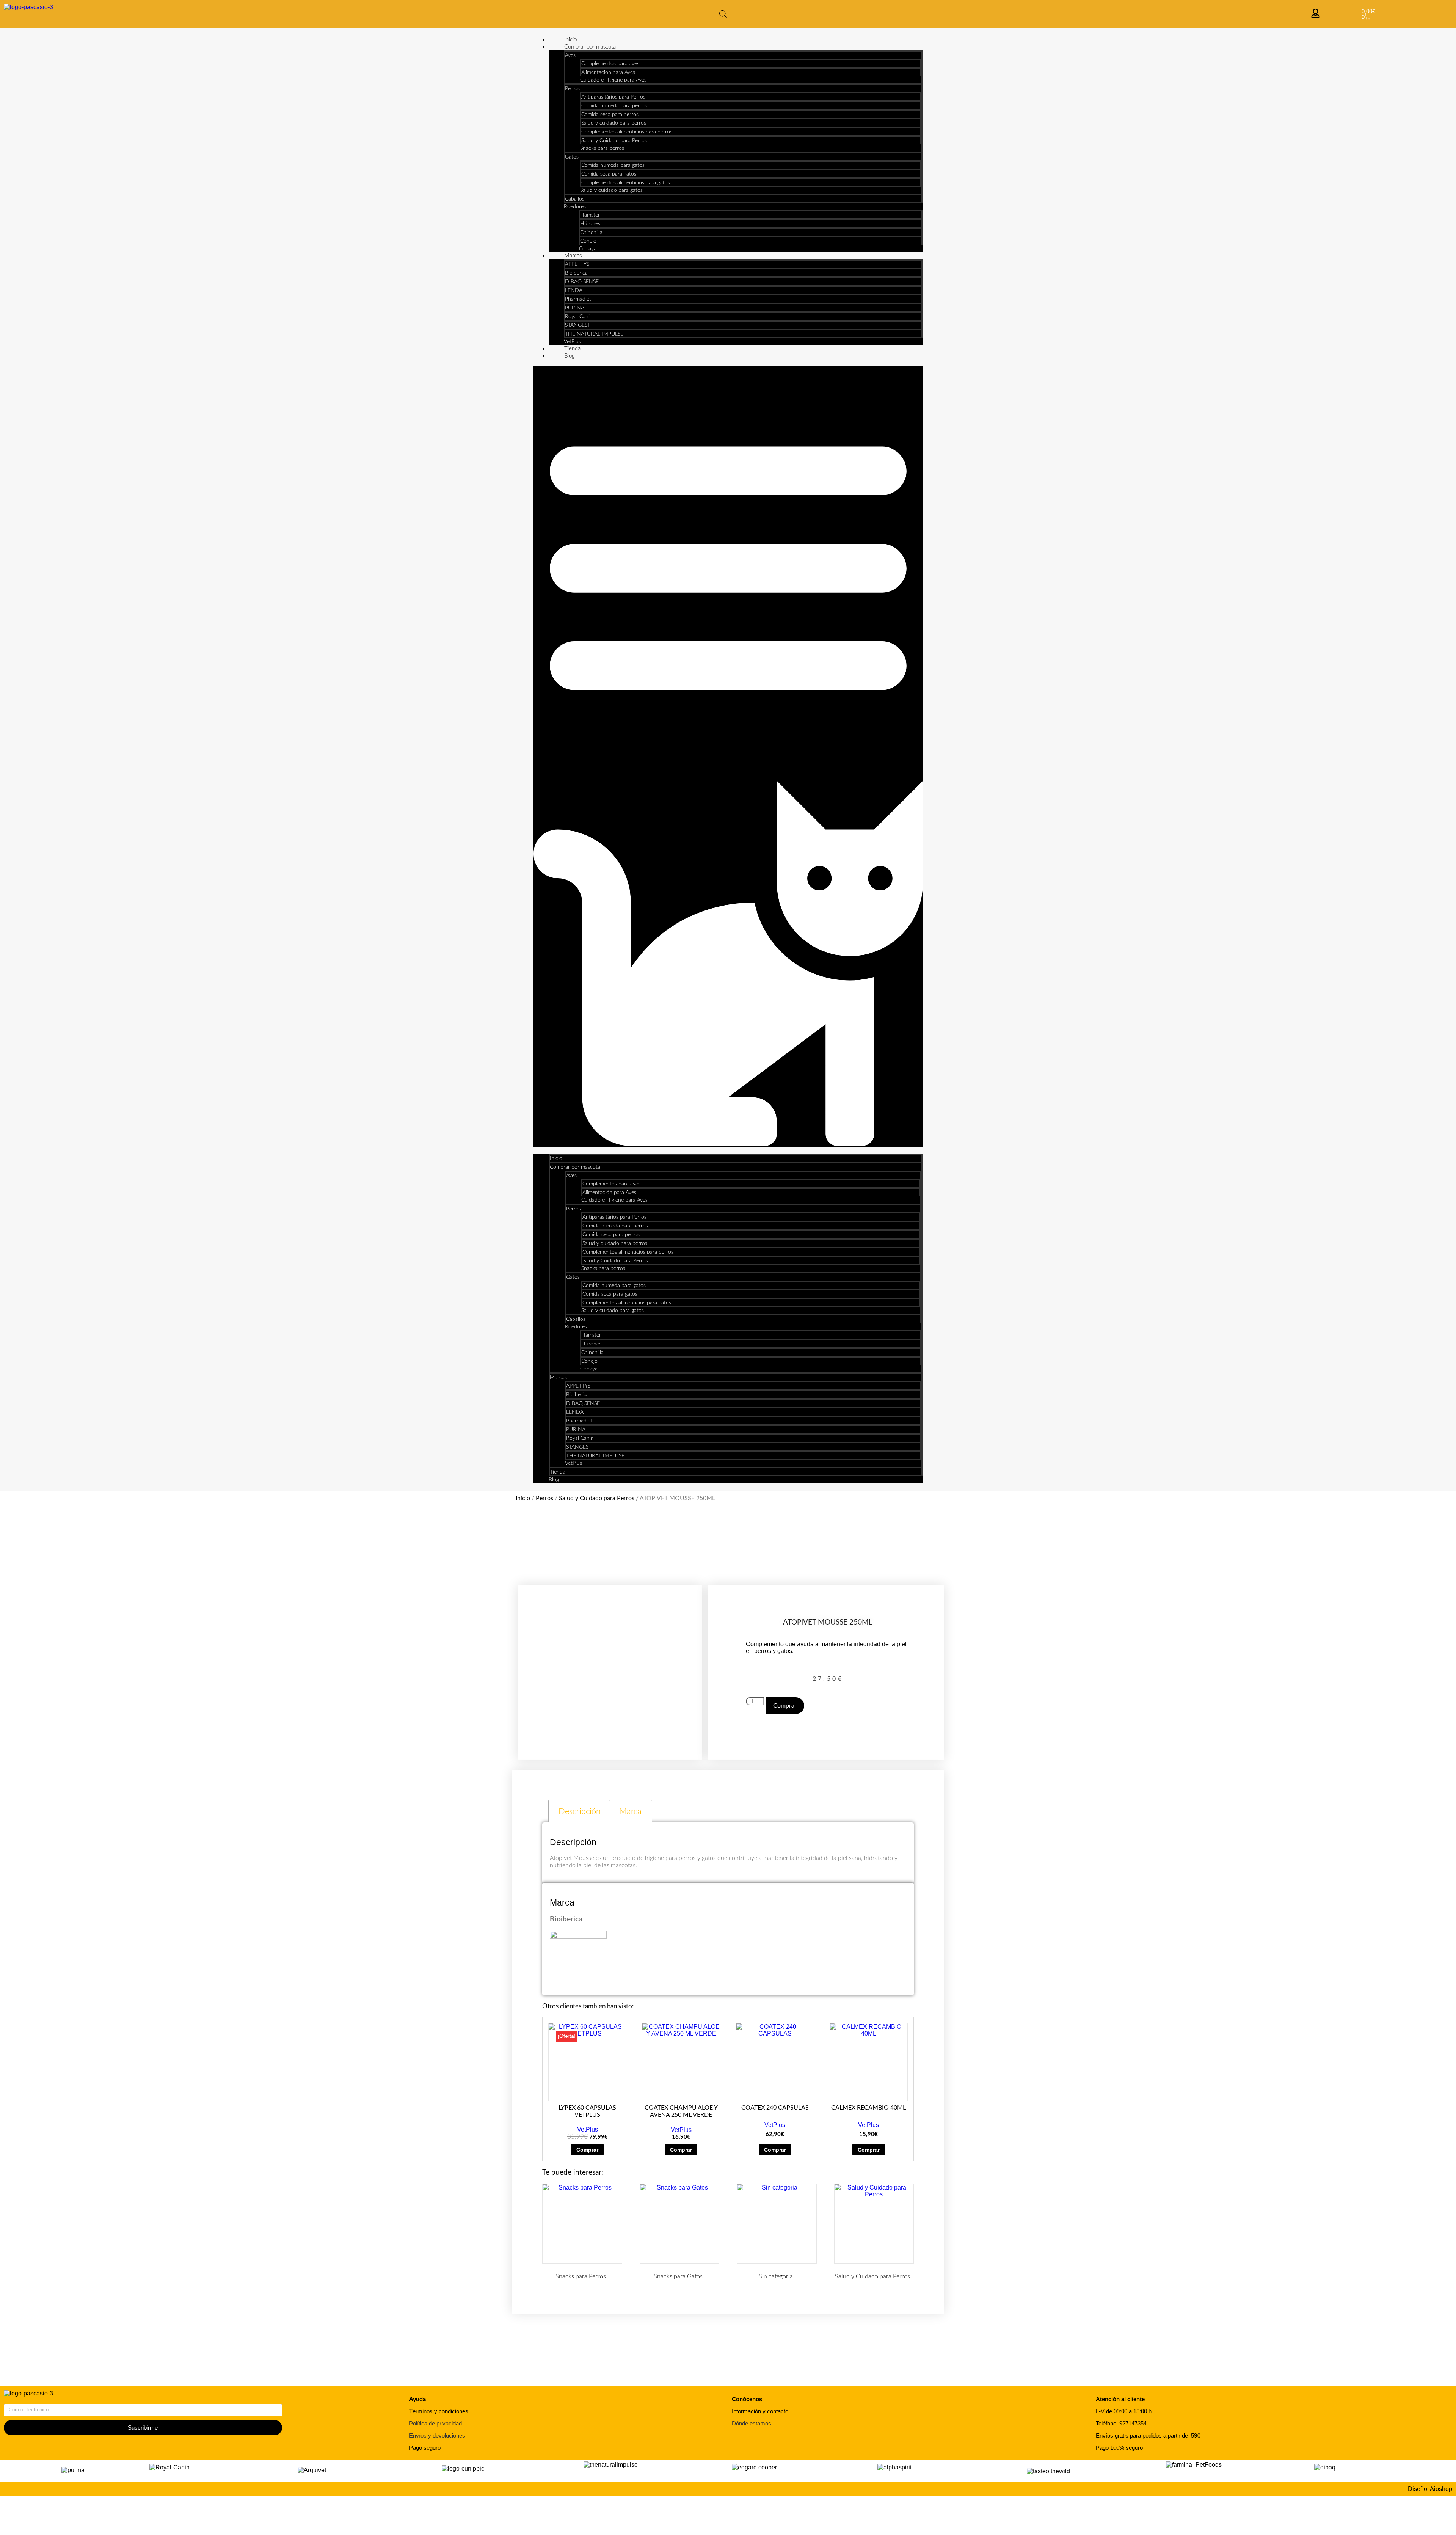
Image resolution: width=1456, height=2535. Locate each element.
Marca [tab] (630, 1811)
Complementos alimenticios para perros (627, 132)
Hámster (590, 215)
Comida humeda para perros (614, 106)
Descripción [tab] (580, 1811)
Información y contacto (760, 2411)
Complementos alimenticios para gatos (626, 183)
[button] (728, 757)
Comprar (785, 1706)
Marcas (573, 256)
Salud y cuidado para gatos (611, 190)
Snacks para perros (602, 148)
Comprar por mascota (590, 47)
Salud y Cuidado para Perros (614, 141)
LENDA (574, 290)
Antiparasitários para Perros (613, 97)
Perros (572, 89)
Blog (570, 356)
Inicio (570, 40)
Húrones (590, 224)
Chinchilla (591, 232)
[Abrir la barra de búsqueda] (723, 14)
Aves (570, 55)
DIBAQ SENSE (582, 282)
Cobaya (588, 249)
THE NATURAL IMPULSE (594, 334)
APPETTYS (577, 264)
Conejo (588, 241)
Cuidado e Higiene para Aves (613, 80)
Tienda (572, 349)
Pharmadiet (578, 299)
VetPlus (572, 342)
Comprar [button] (587, 2150)
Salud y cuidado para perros (614, 123)
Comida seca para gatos (609, 174)
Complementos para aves (610, 64)
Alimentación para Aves (608, 72)
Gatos (572, 157)
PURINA (575, 308)
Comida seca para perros (610, 115)
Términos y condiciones (439, 2411)
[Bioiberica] (578, 1937)
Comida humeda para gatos (613, 165)
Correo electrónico (29, 2400)
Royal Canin (579, 317)
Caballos (575, 199)
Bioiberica (576, 273)
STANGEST (578, 325)
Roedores (575, 207)
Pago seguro (425, 2448)
